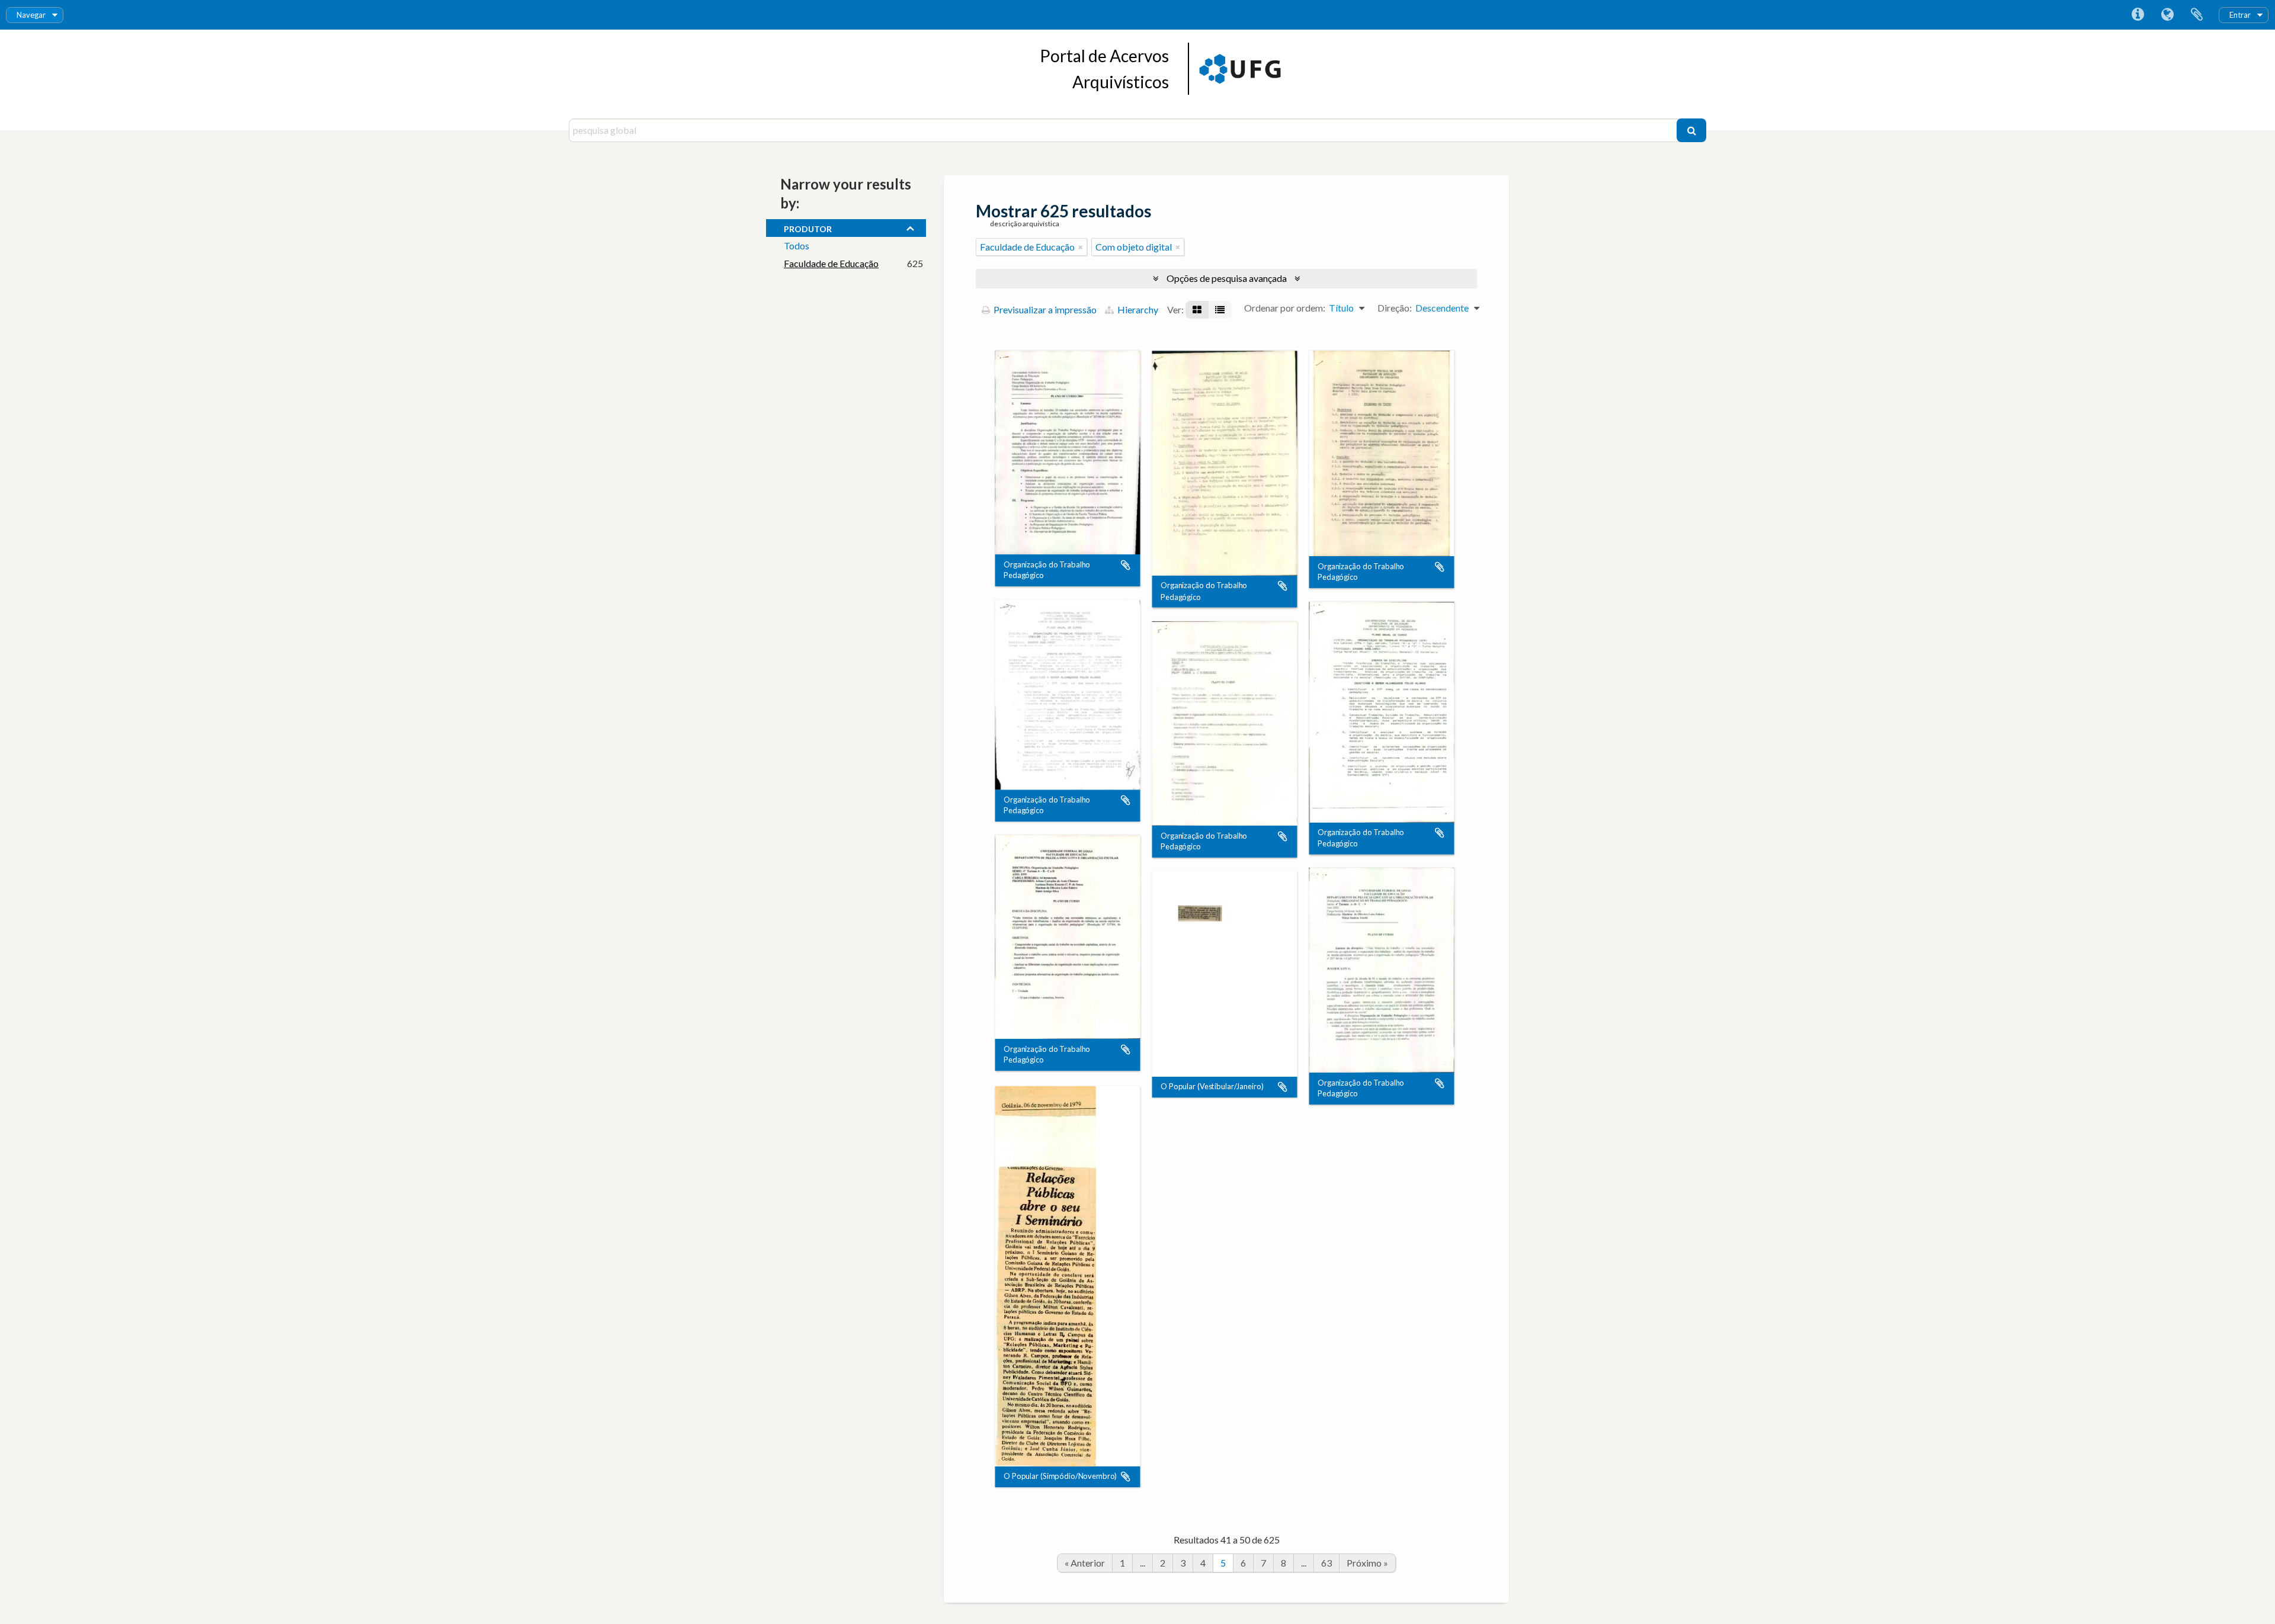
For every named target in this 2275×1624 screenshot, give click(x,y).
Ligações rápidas (2138, 15)
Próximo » (1367, 1563)
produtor (808, 227)
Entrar (2240, 15)
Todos (797, 245)
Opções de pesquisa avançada (1227, 278)
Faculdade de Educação (831, 263)
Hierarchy (1137, 309)
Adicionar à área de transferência (1126, 565)
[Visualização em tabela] (1220, 310)
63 (1326, 1563)
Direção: (1395, 308)
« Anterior (1085, 1563)
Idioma (2167, 15)
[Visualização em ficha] (1197, 310)
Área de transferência (2197, 15)
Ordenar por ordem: (1285, 308)
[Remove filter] (1081, 247)
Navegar (31, 15)
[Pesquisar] (1691, 130)
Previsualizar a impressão (1044, 309)
